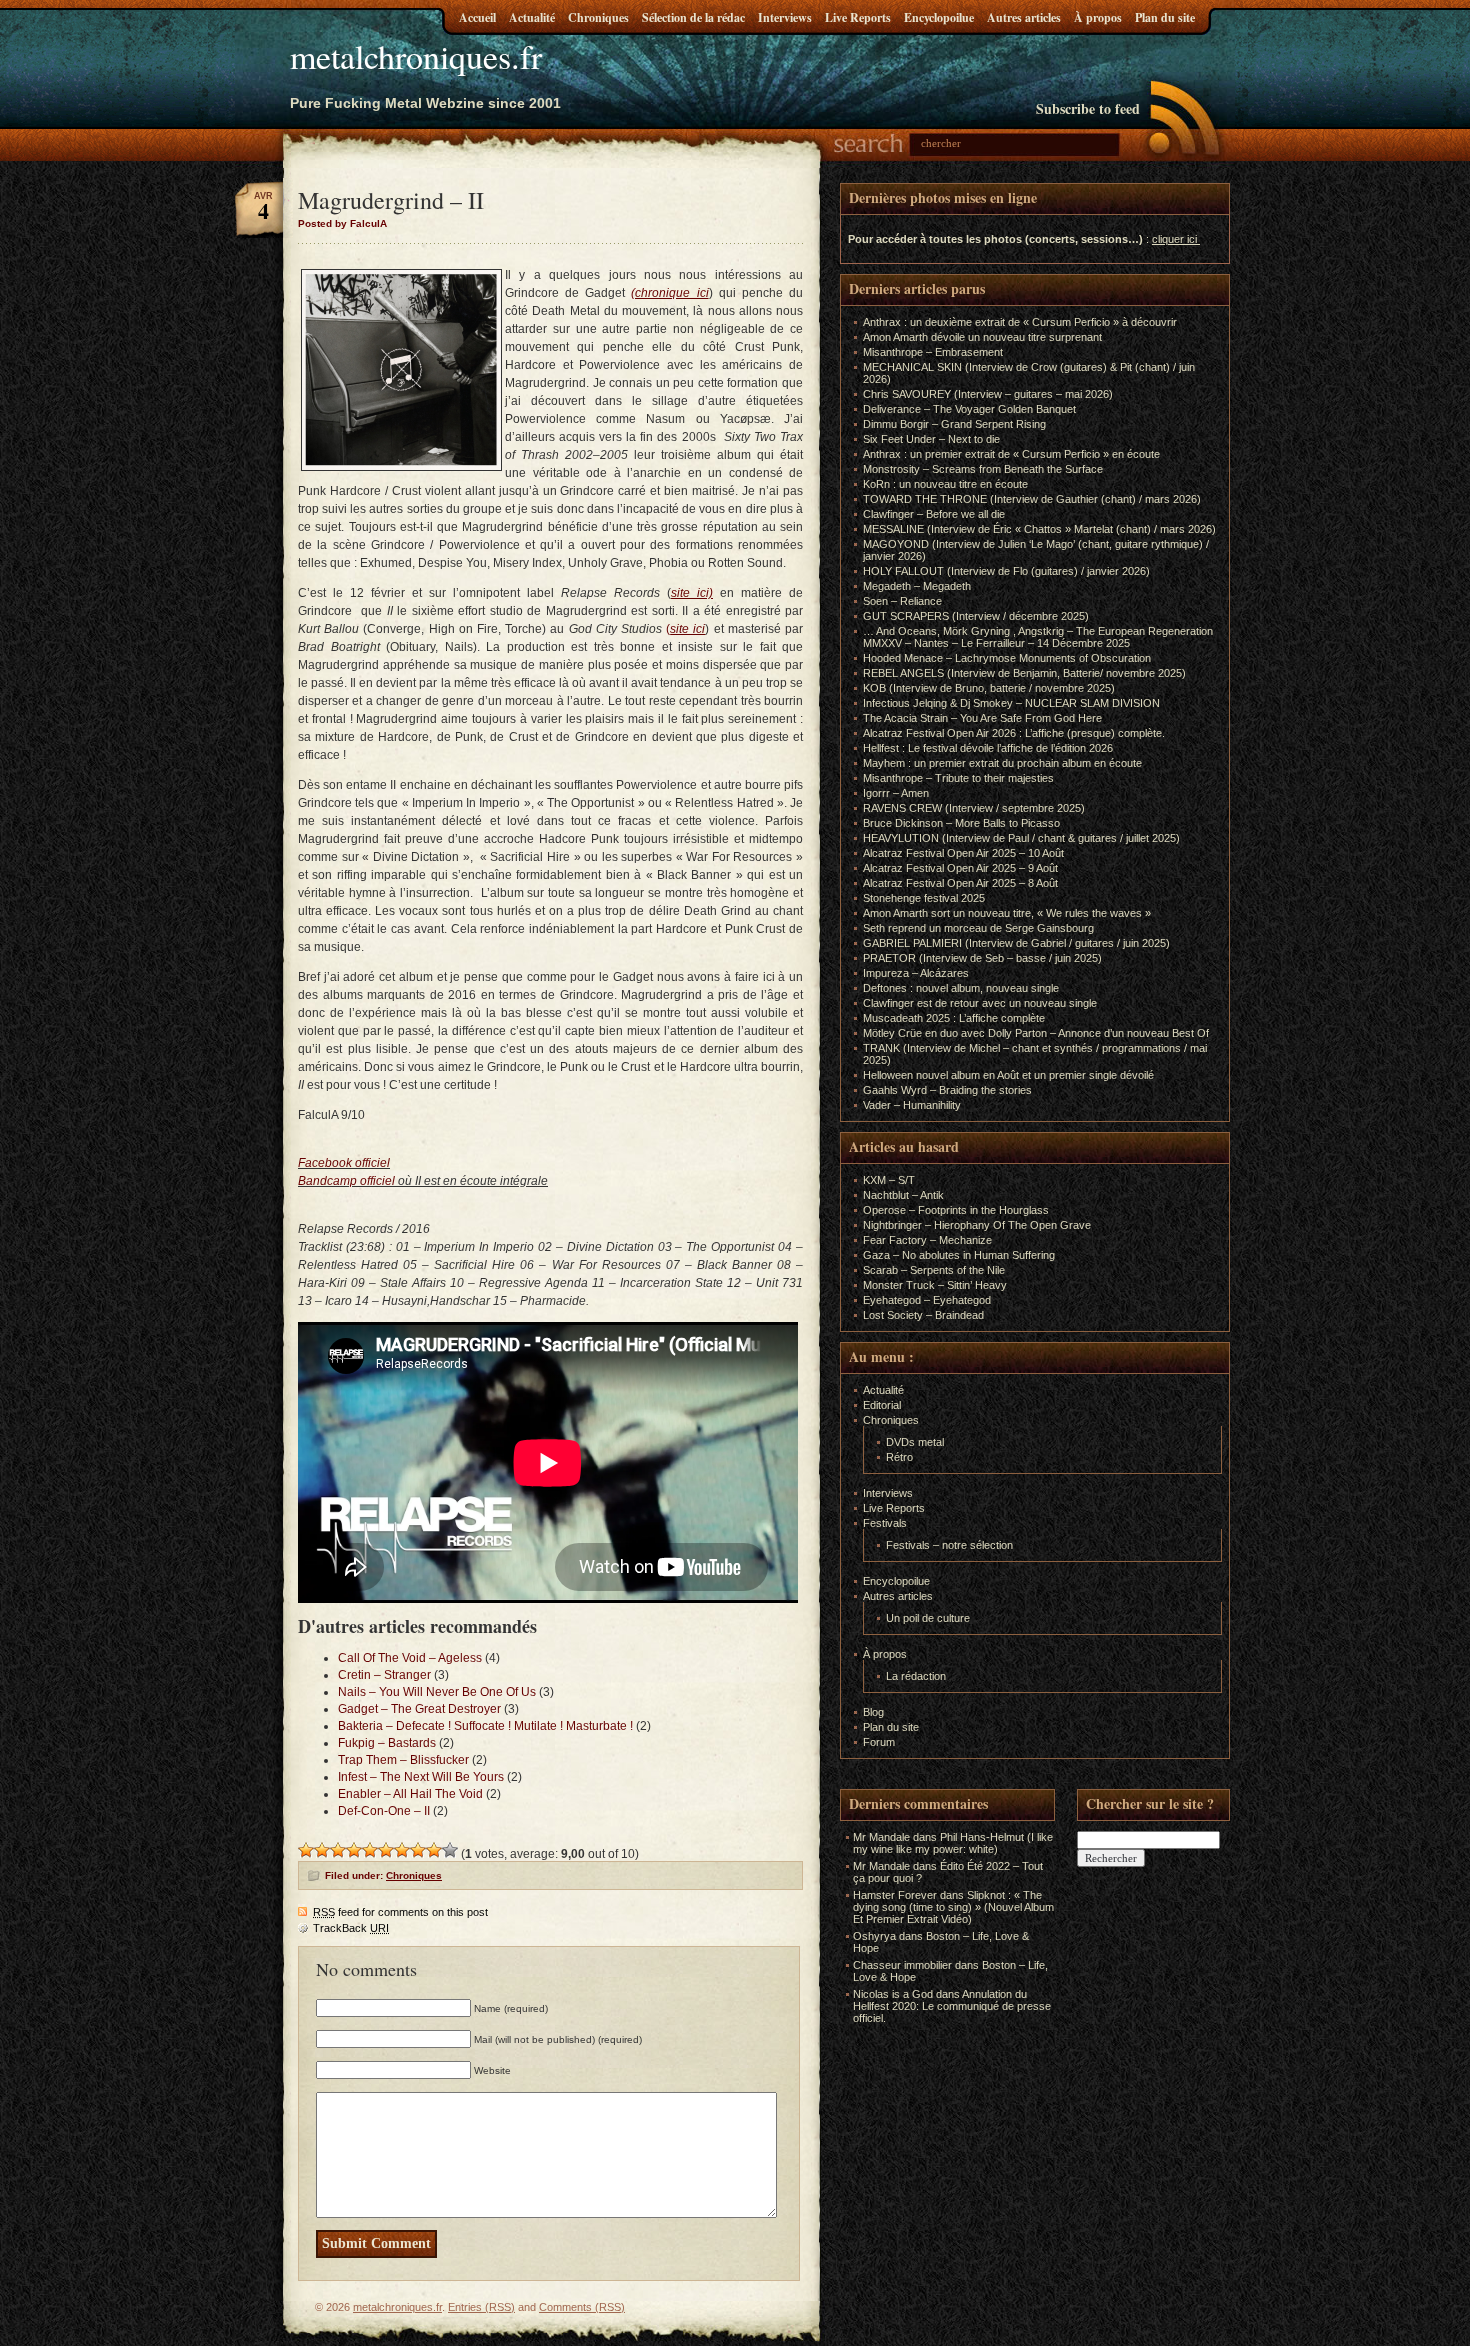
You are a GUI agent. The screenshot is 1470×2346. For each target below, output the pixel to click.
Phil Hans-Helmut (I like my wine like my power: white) (953, 1843)
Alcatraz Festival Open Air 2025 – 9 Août (960, 868)
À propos (1098, 17)
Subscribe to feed (1088, 108)
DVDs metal (915, 1442)
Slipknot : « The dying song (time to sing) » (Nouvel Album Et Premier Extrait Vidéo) (953, 1907)
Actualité (532, 17)
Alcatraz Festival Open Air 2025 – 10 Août (963, 853)
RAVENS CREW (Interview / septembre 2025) (974, 808)
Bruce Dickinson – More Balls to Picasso (961, 823)
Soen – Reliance (902, 601)
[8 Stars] (418, 1850)
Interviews (785, 17)
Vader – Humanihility (912, 1105)
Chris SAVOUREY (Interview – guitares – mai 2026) (988, 394)
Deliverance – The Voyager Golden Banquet (969, 409)
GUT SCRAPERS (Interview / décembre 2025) (976, 616)
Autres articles (1024, 17)
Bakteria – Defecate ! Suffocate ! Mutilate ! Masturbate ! (485, 1726)
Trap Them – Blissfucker (403, 1760)
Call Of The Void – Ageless (410, 1658)
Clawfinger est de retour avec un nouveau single (980, 1003)
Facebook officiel (344, 1163)
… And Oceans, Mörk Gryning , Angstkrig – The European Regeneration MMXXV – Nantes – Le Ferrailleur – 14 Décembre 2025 (1038, 637)
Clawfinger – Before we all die (934, 514)
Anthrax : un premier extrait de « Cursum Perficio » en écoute (1011, 454)
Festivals (885, 1523)
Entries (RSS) (481, 2307)
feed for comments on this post (400, 1912)
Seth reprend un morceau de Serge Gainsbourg (978, 928)
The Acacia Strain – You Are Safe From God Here (982, 718)
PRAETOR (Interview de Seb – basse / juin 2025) (982, 958)
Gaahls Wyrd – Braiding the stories (947, 1090)
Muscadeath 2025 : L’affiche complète (954, 1018)
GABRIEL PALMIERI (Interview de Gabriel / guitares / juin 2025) (1016, 943)
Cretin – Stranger (384, 1675)
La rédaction (916, 1676)
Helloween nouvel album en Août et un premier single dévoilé (1008, 1075)
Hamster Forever (895, 1895)
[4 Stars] (354, 1850)
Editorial (882, 1405)
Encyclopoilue (939, 17)
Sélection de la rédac (693, 17)
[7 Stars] (402, 1850)
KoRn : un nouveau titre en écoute (945, 484)
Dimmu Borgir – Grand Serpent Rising (954, 424)
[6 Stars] (386, 1850)
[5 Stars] (370, 1850)
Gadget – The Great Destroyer (419, 1709)
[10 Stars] (450, 1850)
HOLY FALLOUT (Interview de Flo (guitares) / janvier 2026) (1006, 571)
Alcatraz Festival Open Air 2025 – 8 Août (960, 883)
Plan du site (1165, 17)
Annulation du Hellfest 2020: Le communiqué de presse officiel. (952, 2006)
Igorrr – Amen (896, 793)
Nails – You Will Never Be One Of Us (437, 1692)
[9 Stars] (434, 1850)
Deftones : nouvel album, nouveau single (961, 988)
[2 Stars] (322, 1850)
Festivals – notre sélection (949, 1545)
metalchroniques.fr (416, 56)
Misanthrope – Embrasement (933, 352)
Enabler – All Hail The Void (410, 1794)
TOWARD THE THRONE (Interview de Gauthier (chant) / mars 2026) (1032, 499)
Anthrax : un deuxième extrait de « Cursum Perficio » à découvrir (1020, 322)
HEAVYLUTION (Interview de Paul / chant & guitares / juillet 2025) (1021, 838)
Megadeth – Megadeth (917, 586)
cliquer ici (1174, 239)
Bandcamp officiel (346, 1181)
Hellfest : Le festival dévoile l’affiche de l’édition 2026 (988, 748)
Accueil (477, 17)
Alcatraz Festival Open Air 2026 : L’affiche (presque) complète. (1014, 733)
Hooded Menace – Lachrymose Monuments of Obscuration (1007, 658)
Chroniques (598, 17)
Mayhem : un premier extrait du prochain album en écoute (1002, 763)
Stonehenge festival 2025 (924, 898)
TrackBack (351, 1928)
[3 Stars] (338, 1850)
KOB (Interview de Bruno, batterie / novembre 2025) (989, 688)
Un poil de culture (928, 1618)
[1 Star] (306, 1850)
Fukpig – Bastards (387, 1743)
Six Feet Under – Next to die (931, 439)
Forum (879, 1742)
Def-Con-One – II (384, 1811)
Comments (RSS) (582, 2307)
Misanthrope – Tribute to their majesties (958, 778)
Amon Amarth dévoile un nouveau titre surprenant (982, 337)
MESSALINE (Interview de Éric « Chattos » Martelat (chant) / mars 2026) (1039, 529)
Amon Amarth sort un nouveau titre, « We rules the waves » (1007, 913)
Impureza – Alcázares (916, 973)
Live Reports (858, 17)
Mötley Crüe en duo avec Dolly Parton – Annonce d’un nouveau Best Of (1036, 1033)
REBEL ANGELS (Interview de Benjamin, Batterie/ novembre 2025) (1024, 673)
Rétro (899, 1457)
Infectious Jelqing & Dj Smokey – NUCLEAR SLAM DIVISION (1011, 703)
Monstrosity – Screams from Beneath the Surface (983, 469)
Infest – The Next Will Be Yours (421, 1777)
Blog (873, 1712)
